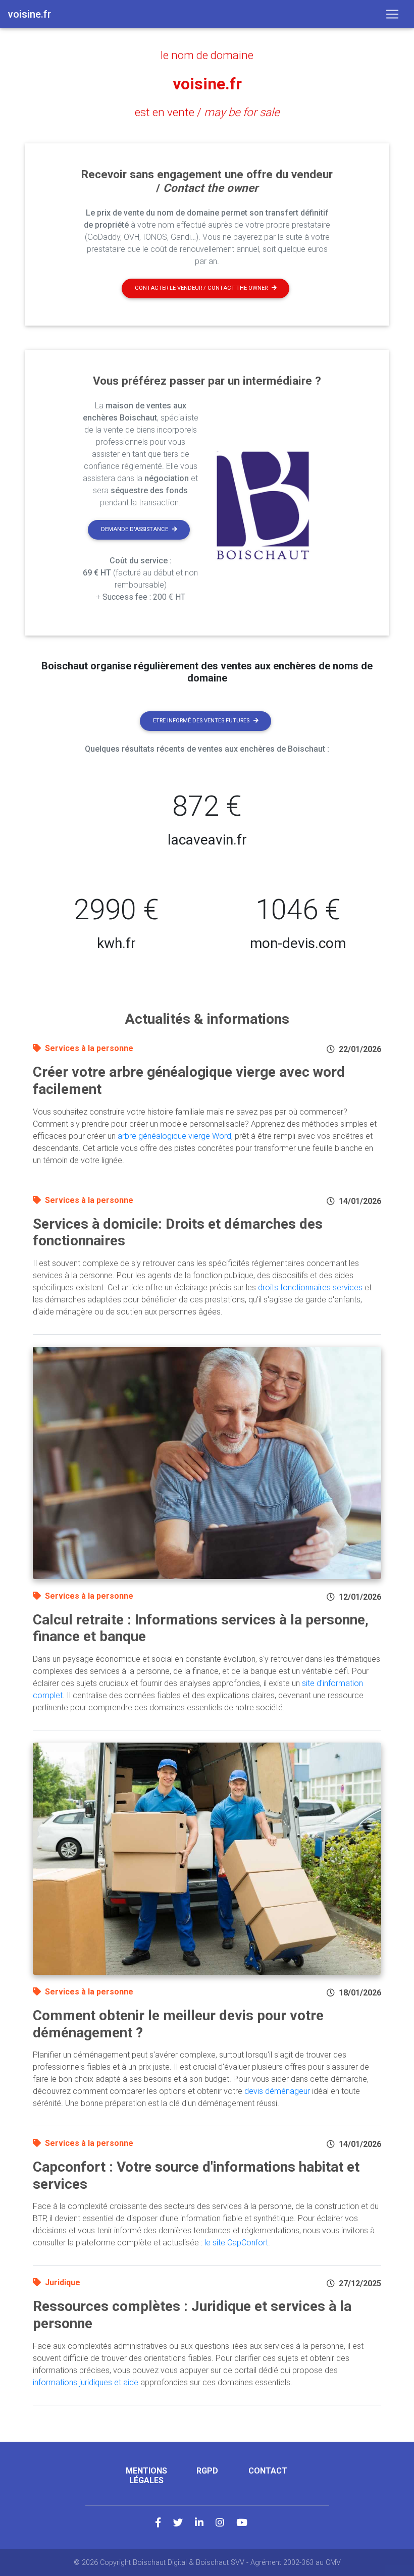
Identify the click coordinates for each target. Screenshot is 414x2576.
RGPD (207, 2471)
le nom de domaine (207, 55)
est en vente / (207, 112)
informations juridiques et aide (86, 2382)
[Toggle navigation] (392, 14)
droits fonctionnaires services (310, 1287)
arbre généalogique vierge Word (174, 1136)
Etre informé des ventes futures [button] (201, 721)
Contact (268, 2471)
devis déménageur (277, 2091)
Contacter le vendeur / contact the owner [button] (201, 288)
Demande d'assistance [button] (135, 529)
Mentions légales (146, 2476)
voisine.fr (207, 84)
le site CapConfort (236, 2243)
